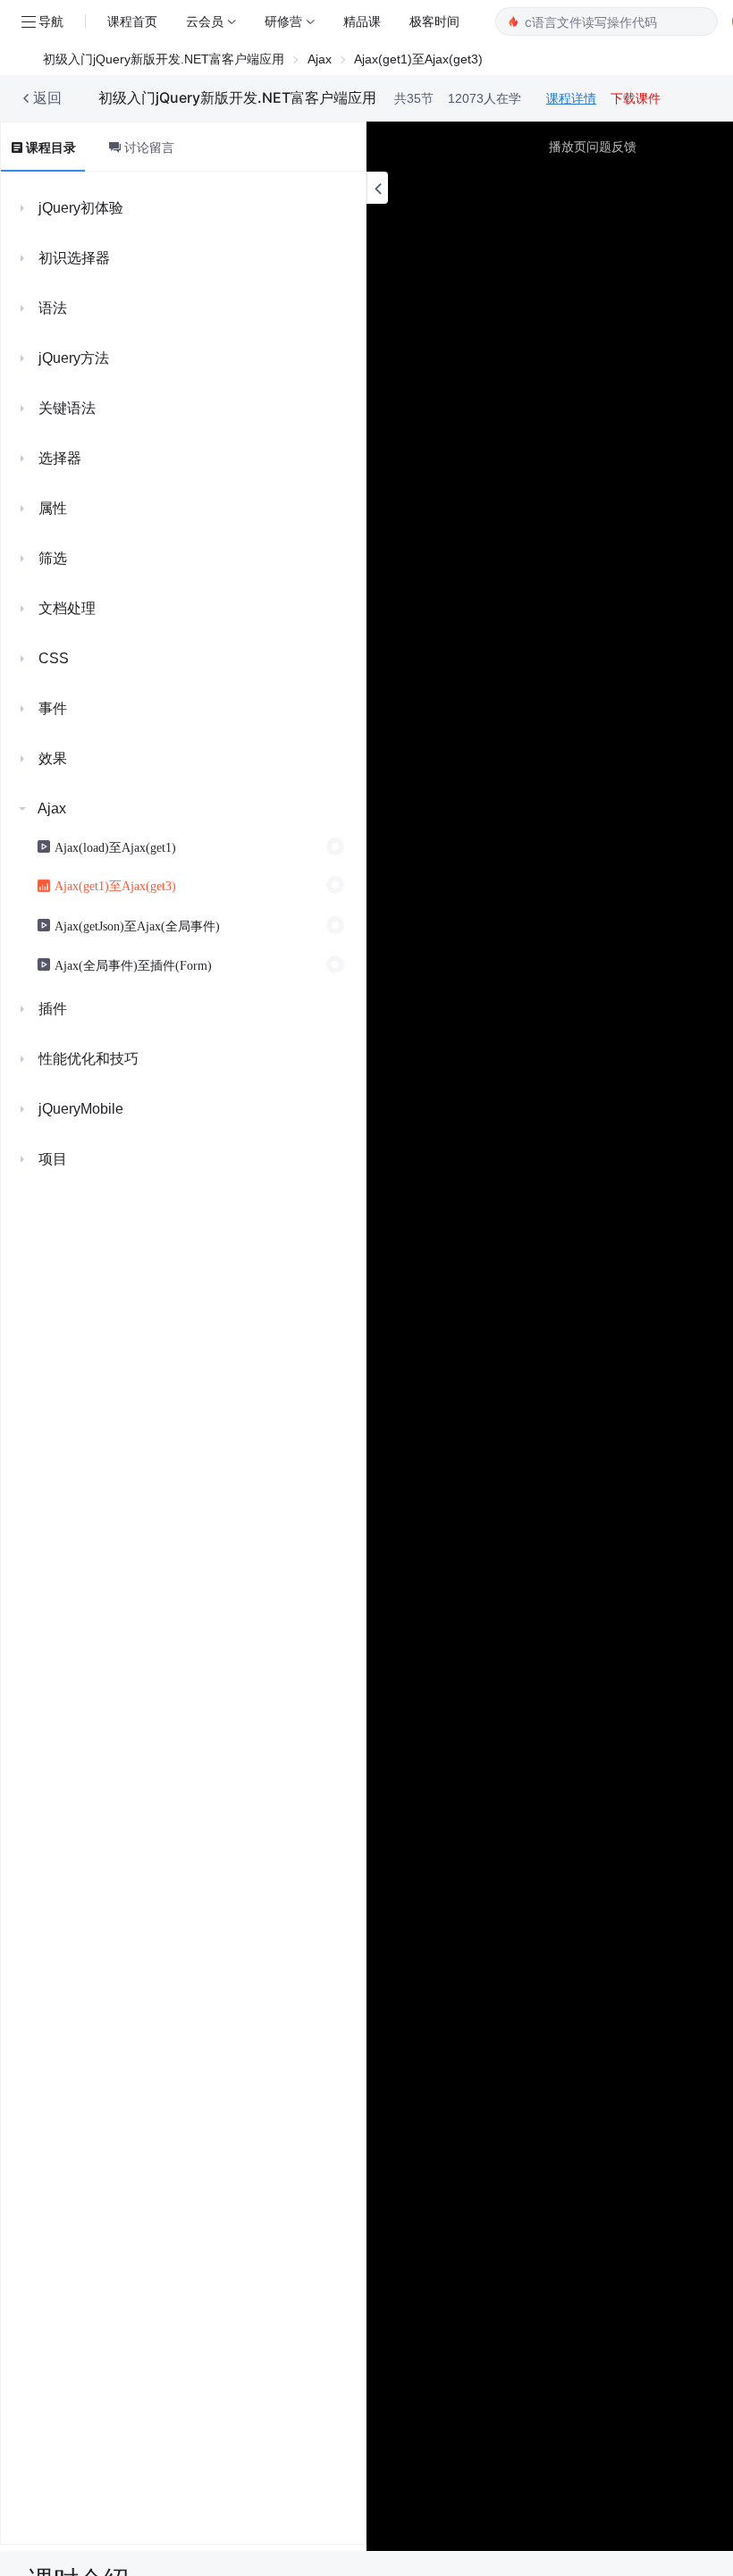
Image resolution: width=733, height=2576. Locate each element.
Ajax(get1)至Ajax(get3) (115, 885)
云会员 (205, 21)
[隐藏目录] (377, 188)
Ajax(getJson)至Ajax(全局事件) (137, 925)
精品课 (362, 21)
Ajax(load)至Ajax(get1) (115, 846)
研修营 (283, 21)
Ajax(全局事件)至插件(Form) (133, 964)
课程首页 (132, 21)
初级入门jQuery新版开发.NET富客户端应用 (164, 59)
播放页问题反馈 (593, 147)
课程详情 (571, 98)
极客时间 (434, 21)
